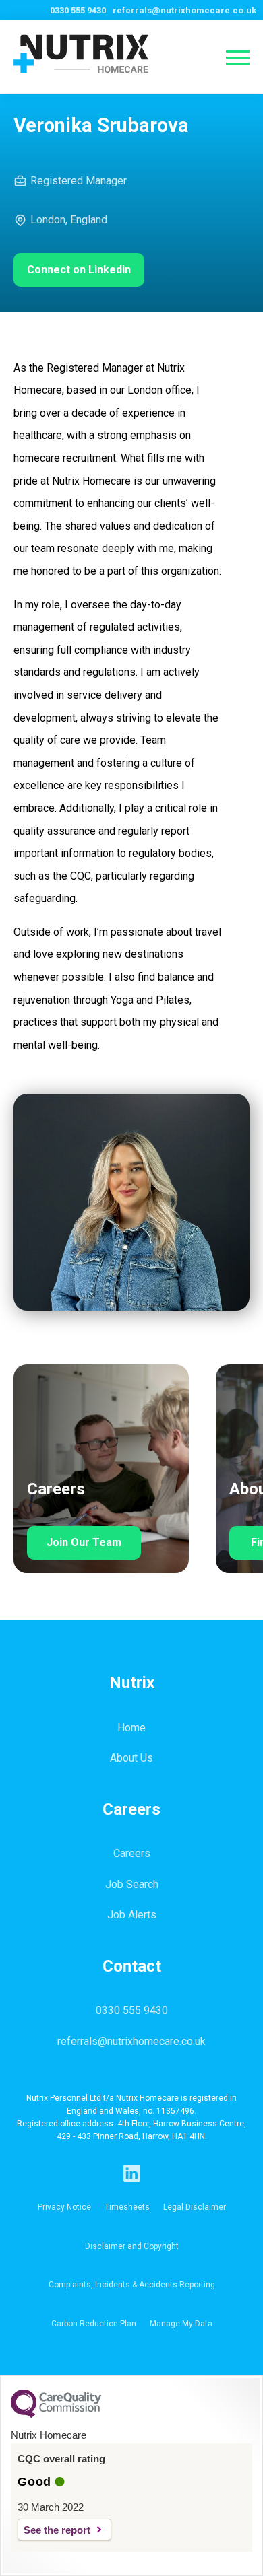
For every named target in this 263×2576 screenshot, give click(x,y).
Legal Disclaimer (195, 2207)
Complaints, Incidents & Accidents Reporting (132, 2285)
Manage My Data (181, 2324)
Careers (132, 1853)
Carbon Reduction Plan (94, 2324)
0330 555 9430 (78, 10)
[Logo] (71, 57)
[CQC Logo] (56, 2414)
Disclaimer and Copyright (132, 2246)
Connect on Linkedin (79, 270)
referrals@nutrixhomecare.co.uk (184, 10)
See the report (57, 2530)
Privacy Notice (64, 2207)
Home (131, 1728)
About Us (131, 1758)
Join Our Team (84, 1542)
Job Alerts (132, 1915)
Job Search (132, 1884)
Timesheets (127, 2207)
